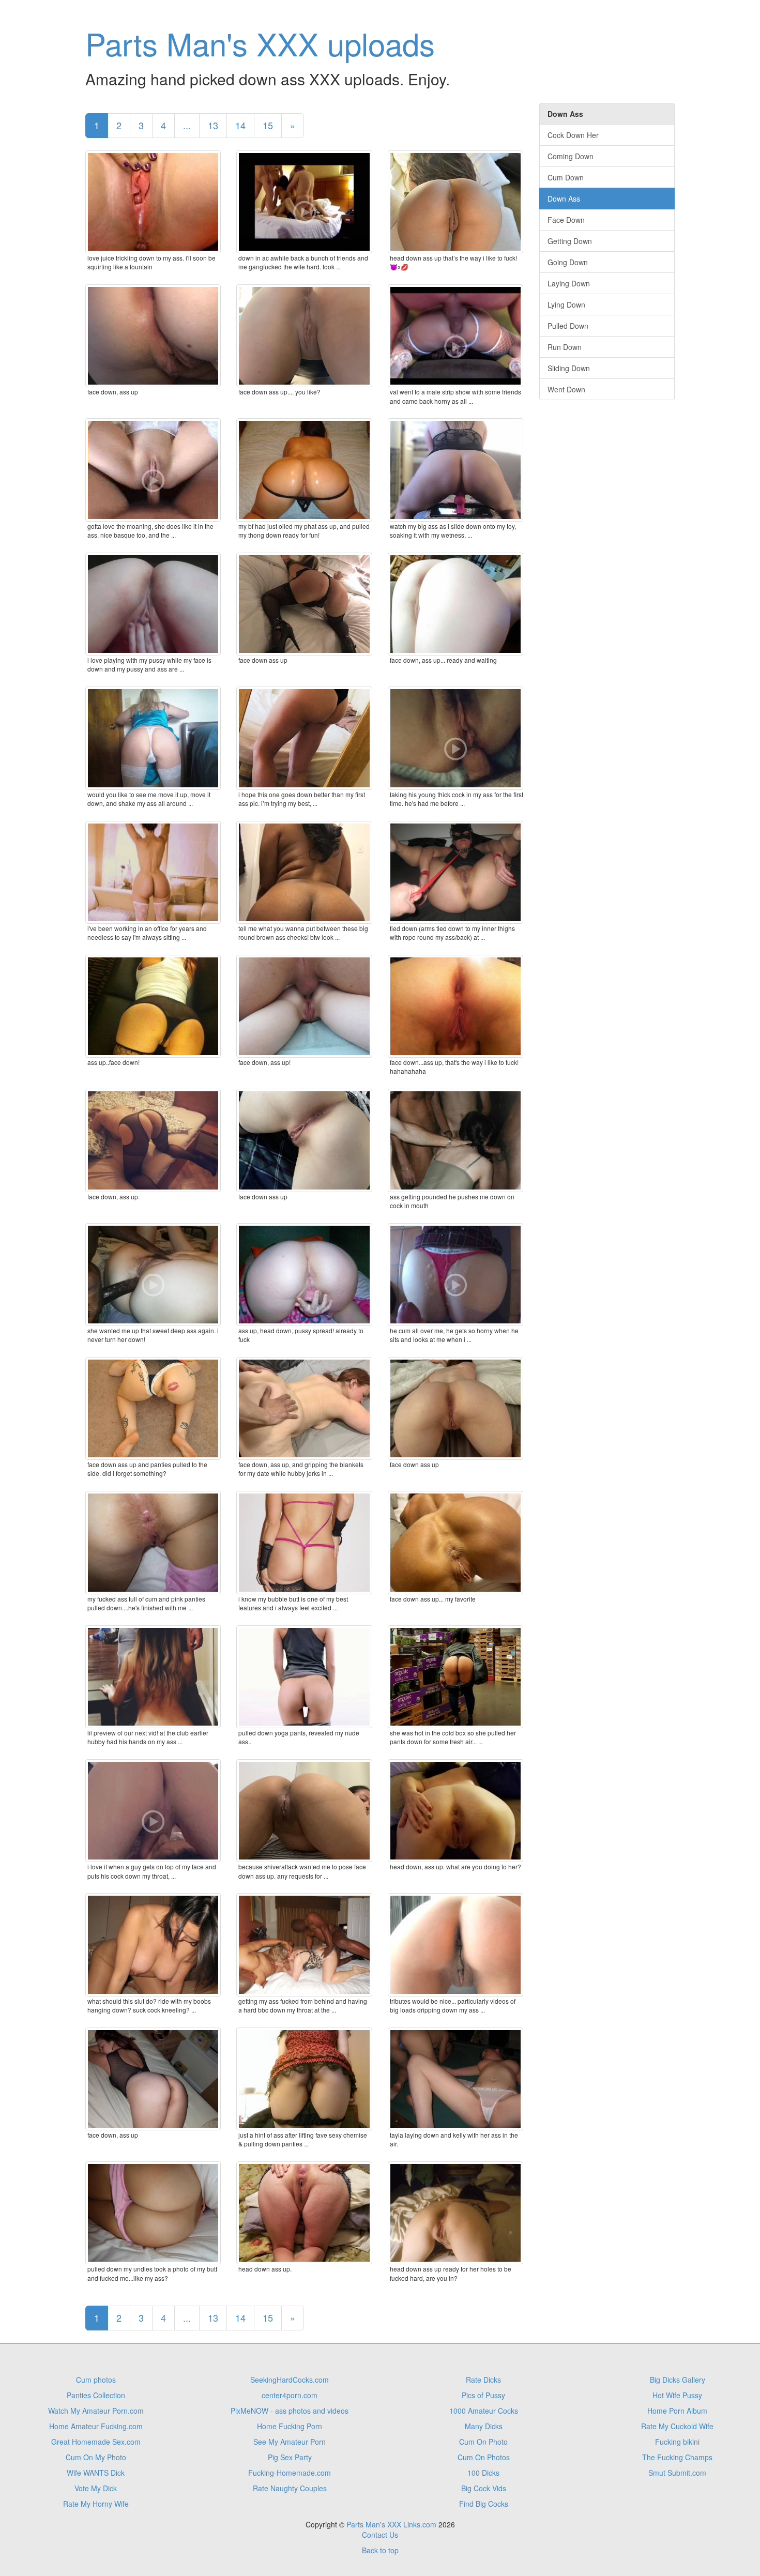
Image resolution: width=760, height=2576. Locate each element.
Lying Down (566, 304)
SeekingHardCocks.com (290, 2380)
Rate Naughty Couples (290, 2488)
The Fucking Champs (677, 2457)
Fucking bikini (677, 2442)
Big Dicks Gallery (678, 2380)
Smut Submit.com (677, 2473)
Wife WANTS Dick (96, 2473)
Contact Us (380, 2535)
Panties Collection (96, 2395)
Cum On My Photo (96, 2457)
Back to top (380, 2550)
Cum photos (96, 2380)
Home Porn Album (677, 2411)
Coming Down (571, 156)
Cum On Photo (483, 2442)
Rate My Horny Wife (96, 2504)
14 (240, 125)
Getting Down (570, 241)
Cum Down (566, 177)
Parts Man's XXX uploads (260, 43)
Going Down (568, 262)
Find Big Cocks (484, 2504)
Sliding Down (569, 368)
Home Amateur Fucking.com (96, 2426)
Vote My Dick (96, 2488)
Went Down (566, 389)
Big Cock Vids (484, 2488)
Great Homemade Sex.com (96, 2442)
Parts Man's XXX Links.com (391, 2524)
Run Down (565, 347)
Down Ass (564, 199)
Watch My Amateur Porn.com (96, 2411)
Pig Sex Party (290, 2457)
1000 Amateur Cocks (484, 2411)
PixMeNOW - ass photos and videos (290, 2411)
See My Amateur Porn (290, 2442)
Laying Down (569, 283)
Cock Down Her (573, 135)
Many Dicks (484, 2426)
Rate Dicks (483, 2380)
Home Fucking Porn (290, 2426)
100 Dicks (483, 2473)
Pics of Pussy (483, 2395)
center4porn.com (290, 2395)
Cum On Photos (484, 2457)
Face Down (566, 220)
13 (213, 125)
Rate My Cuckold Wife (677, 2426)
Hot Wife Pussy (677, 2395)
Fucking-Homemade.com (290, 2473)
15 (268, 125)
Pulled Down (568, 326)
